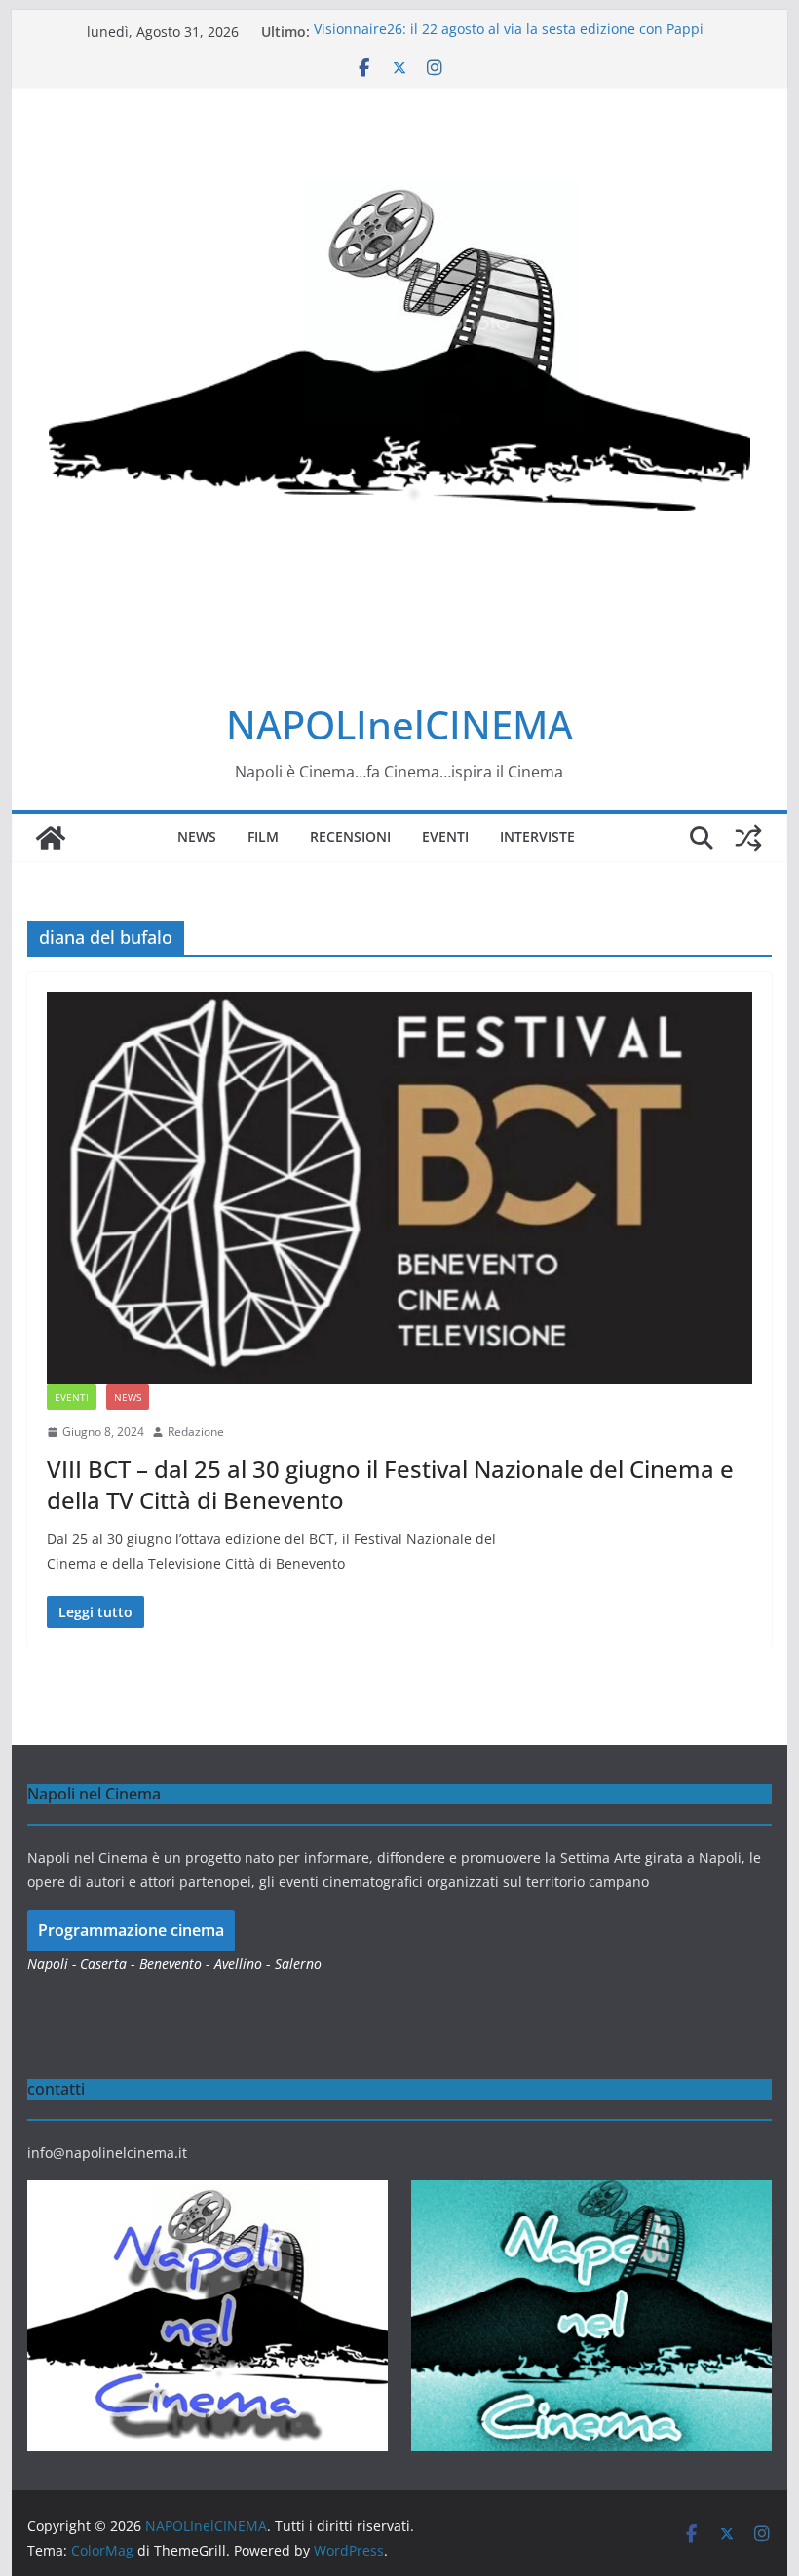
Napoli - (54, 1964)
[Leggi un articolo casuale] (748, 838)
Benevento (171, 1964)
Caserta (103, 1964)
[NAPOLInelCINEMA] (51, 838)
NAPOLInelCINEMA (399, 724)
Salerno (298, 1964)
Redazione (196, 1432)
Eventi (445, 836)
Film (263, 836)
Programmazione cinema (131, 1930)
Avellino (238, 1964)
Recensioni (350, 836)
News (197, 836)
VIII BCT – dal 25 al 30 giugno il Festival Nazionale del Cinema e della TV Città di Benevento (390, 1484)
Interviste (537, 836)
